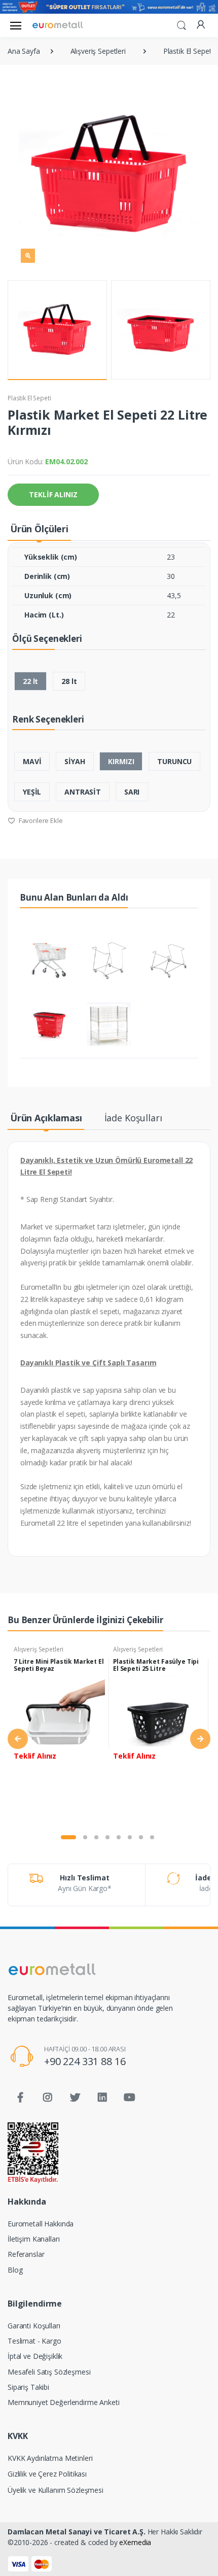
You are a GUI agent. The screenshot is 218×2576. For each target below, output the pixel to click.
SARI (132, 792)
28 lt (69, 681)
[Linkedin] (102, 2098)
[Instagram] (48, 2098)
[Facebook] (20, 2098)
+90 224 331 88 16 (85, 2061)
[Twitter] (75, 2098)
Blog (15, 2270)
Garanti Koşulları (34, 2326)
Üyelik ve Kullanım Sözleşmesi (56, 2490)
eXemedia (135, 2542)
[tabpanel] (59, 1733)
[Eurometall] (58, 25)
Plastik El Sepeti (29, 398)
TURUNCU (174, 761)
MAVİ (32, 761)
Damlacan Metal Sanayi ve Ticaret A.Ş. (77, 2532)
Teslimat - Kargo (34, 2341)
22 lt (30, 681)
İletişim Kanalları (33, 2239)
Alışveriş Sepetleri (39, 1649)
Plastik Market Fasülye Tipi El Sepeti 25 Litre (156, 1665)
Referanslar (26, 2254)
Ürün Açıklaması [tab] (46, 1118)
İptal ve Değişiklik (35, 2356)
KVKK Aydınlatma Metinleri (50, 2458)
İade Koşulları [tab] (133, 1118)
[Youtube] (129, 2098)
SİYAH (75, 761)
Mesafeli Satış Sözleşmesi (49, 2372)
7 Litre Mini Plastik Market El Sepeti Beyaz (59, 1665)
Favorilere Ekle (40, 820)
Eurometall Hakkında (41, 2224)
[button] (181, 24)
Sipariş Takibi (28, 2387)
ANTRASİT (83, 792)
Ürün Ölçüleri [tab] (39, 529)
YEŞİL (32, 792)
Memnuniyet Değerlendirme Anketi (64, 2402)
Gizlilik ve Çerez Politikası (47, 2474)
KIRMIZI (121, 761)
